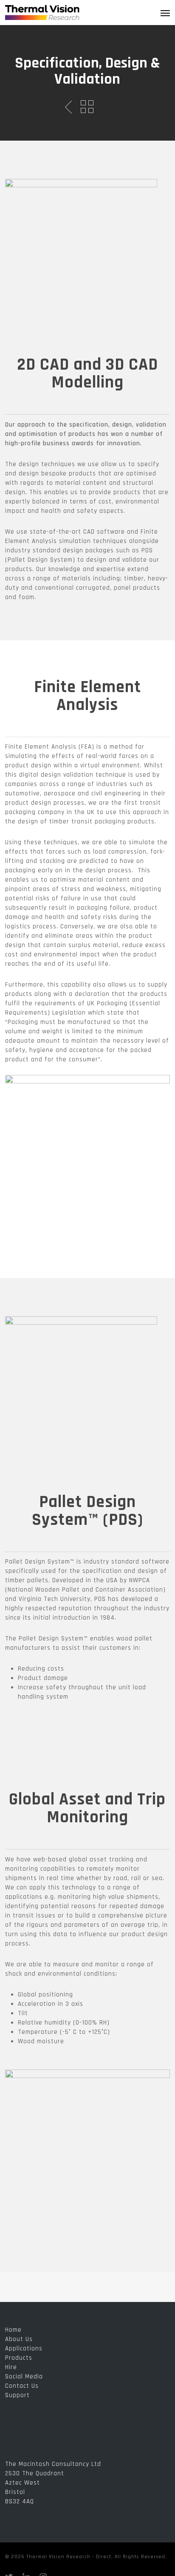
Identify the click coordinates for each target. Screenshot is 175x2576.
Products (19, 2358)
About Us (19, 2339)
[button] (165, 13)
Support (17, 2395)
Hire (11, 2367)
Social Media (24, 2377)
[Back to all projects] (87, 107)
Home (13, 2330)
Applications (24, 2348)
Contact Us (22, 2386)
